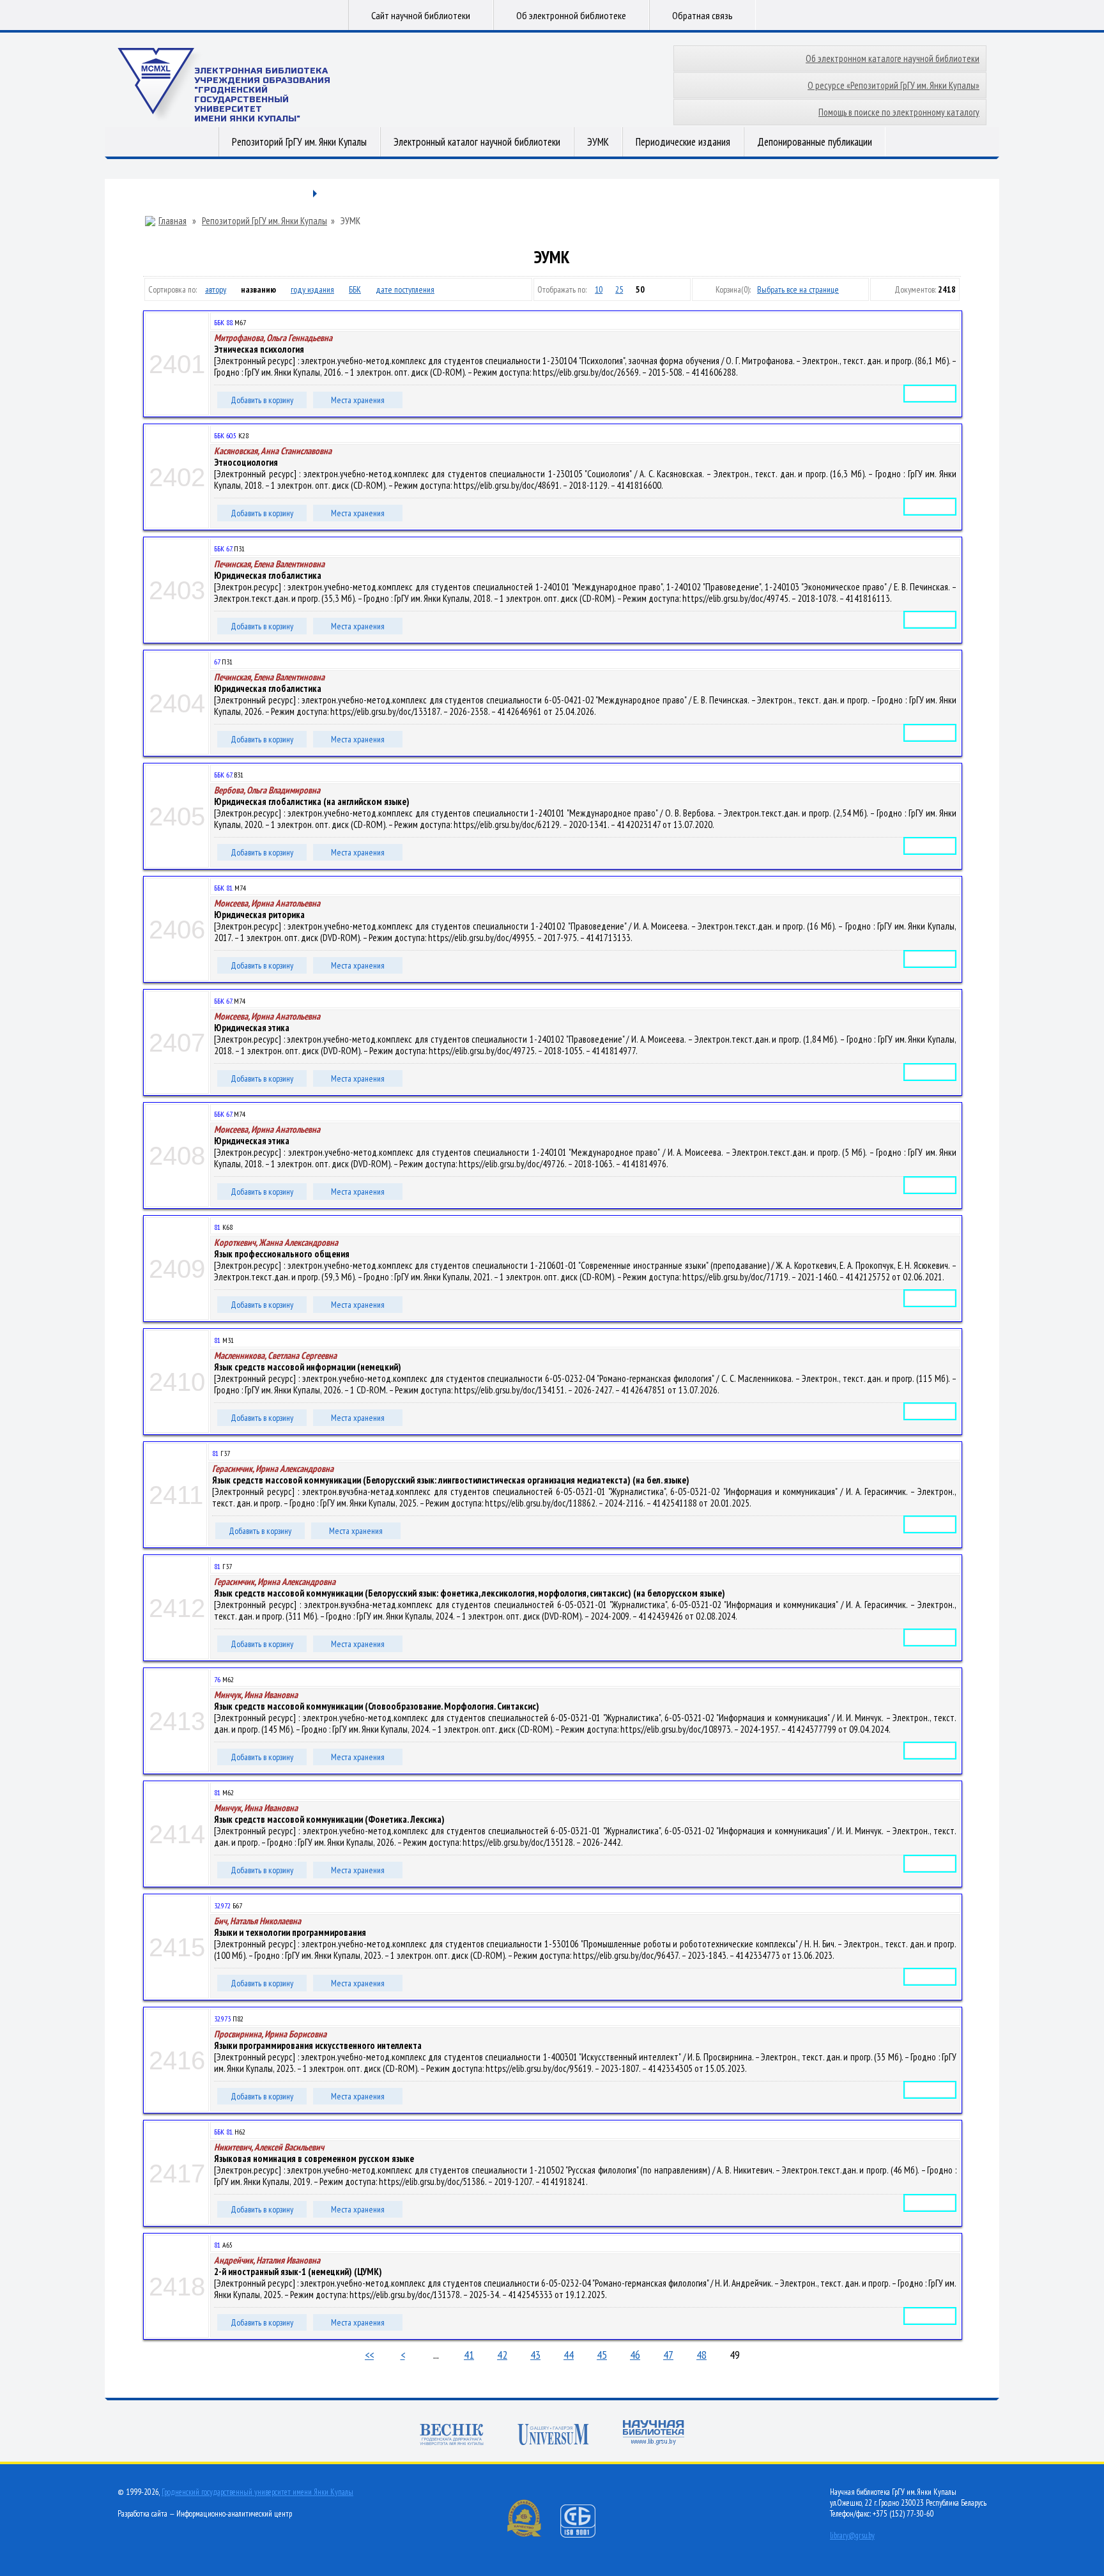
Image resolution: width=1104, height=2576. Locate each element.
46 (635, 2355)
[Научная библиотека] (654, 2434)
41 (469, 2355)
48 (701, 2355)
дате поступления (405, 289)
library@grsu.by (852, 2535)
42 (502, 2355)
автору (216, 289)
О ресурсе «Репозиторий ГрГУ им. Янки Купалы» (893, 85)
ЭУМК (598, 142)
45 (602, 2355)
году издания (312, 289)
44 (569, 2355)
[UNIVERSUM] (553, 2436)
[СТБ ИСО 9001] (586, 2535)
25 (619, 289)
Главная (172, 221)
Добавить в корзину (262, 400)
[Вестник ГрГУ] (452, 2436)
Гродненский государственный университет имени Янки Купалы (257, 2492)
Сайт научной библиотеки (421, 15)
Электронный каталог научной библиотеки (477, 142)
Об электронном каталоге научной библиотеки (893, 58)
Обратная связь (702, 15)
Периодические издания (683, 142)
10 (599, 289)
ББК (355, 289)
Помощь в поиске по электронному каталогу (899, 112)
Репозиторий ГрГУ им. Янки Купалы (299, 142)
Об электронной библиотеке (571, 15)
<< (369, 2355)
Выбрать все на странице (798, 289)
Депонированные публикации (815, 142)
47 (668, 2355)
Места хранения (358, 400)
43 (535, 2355)
